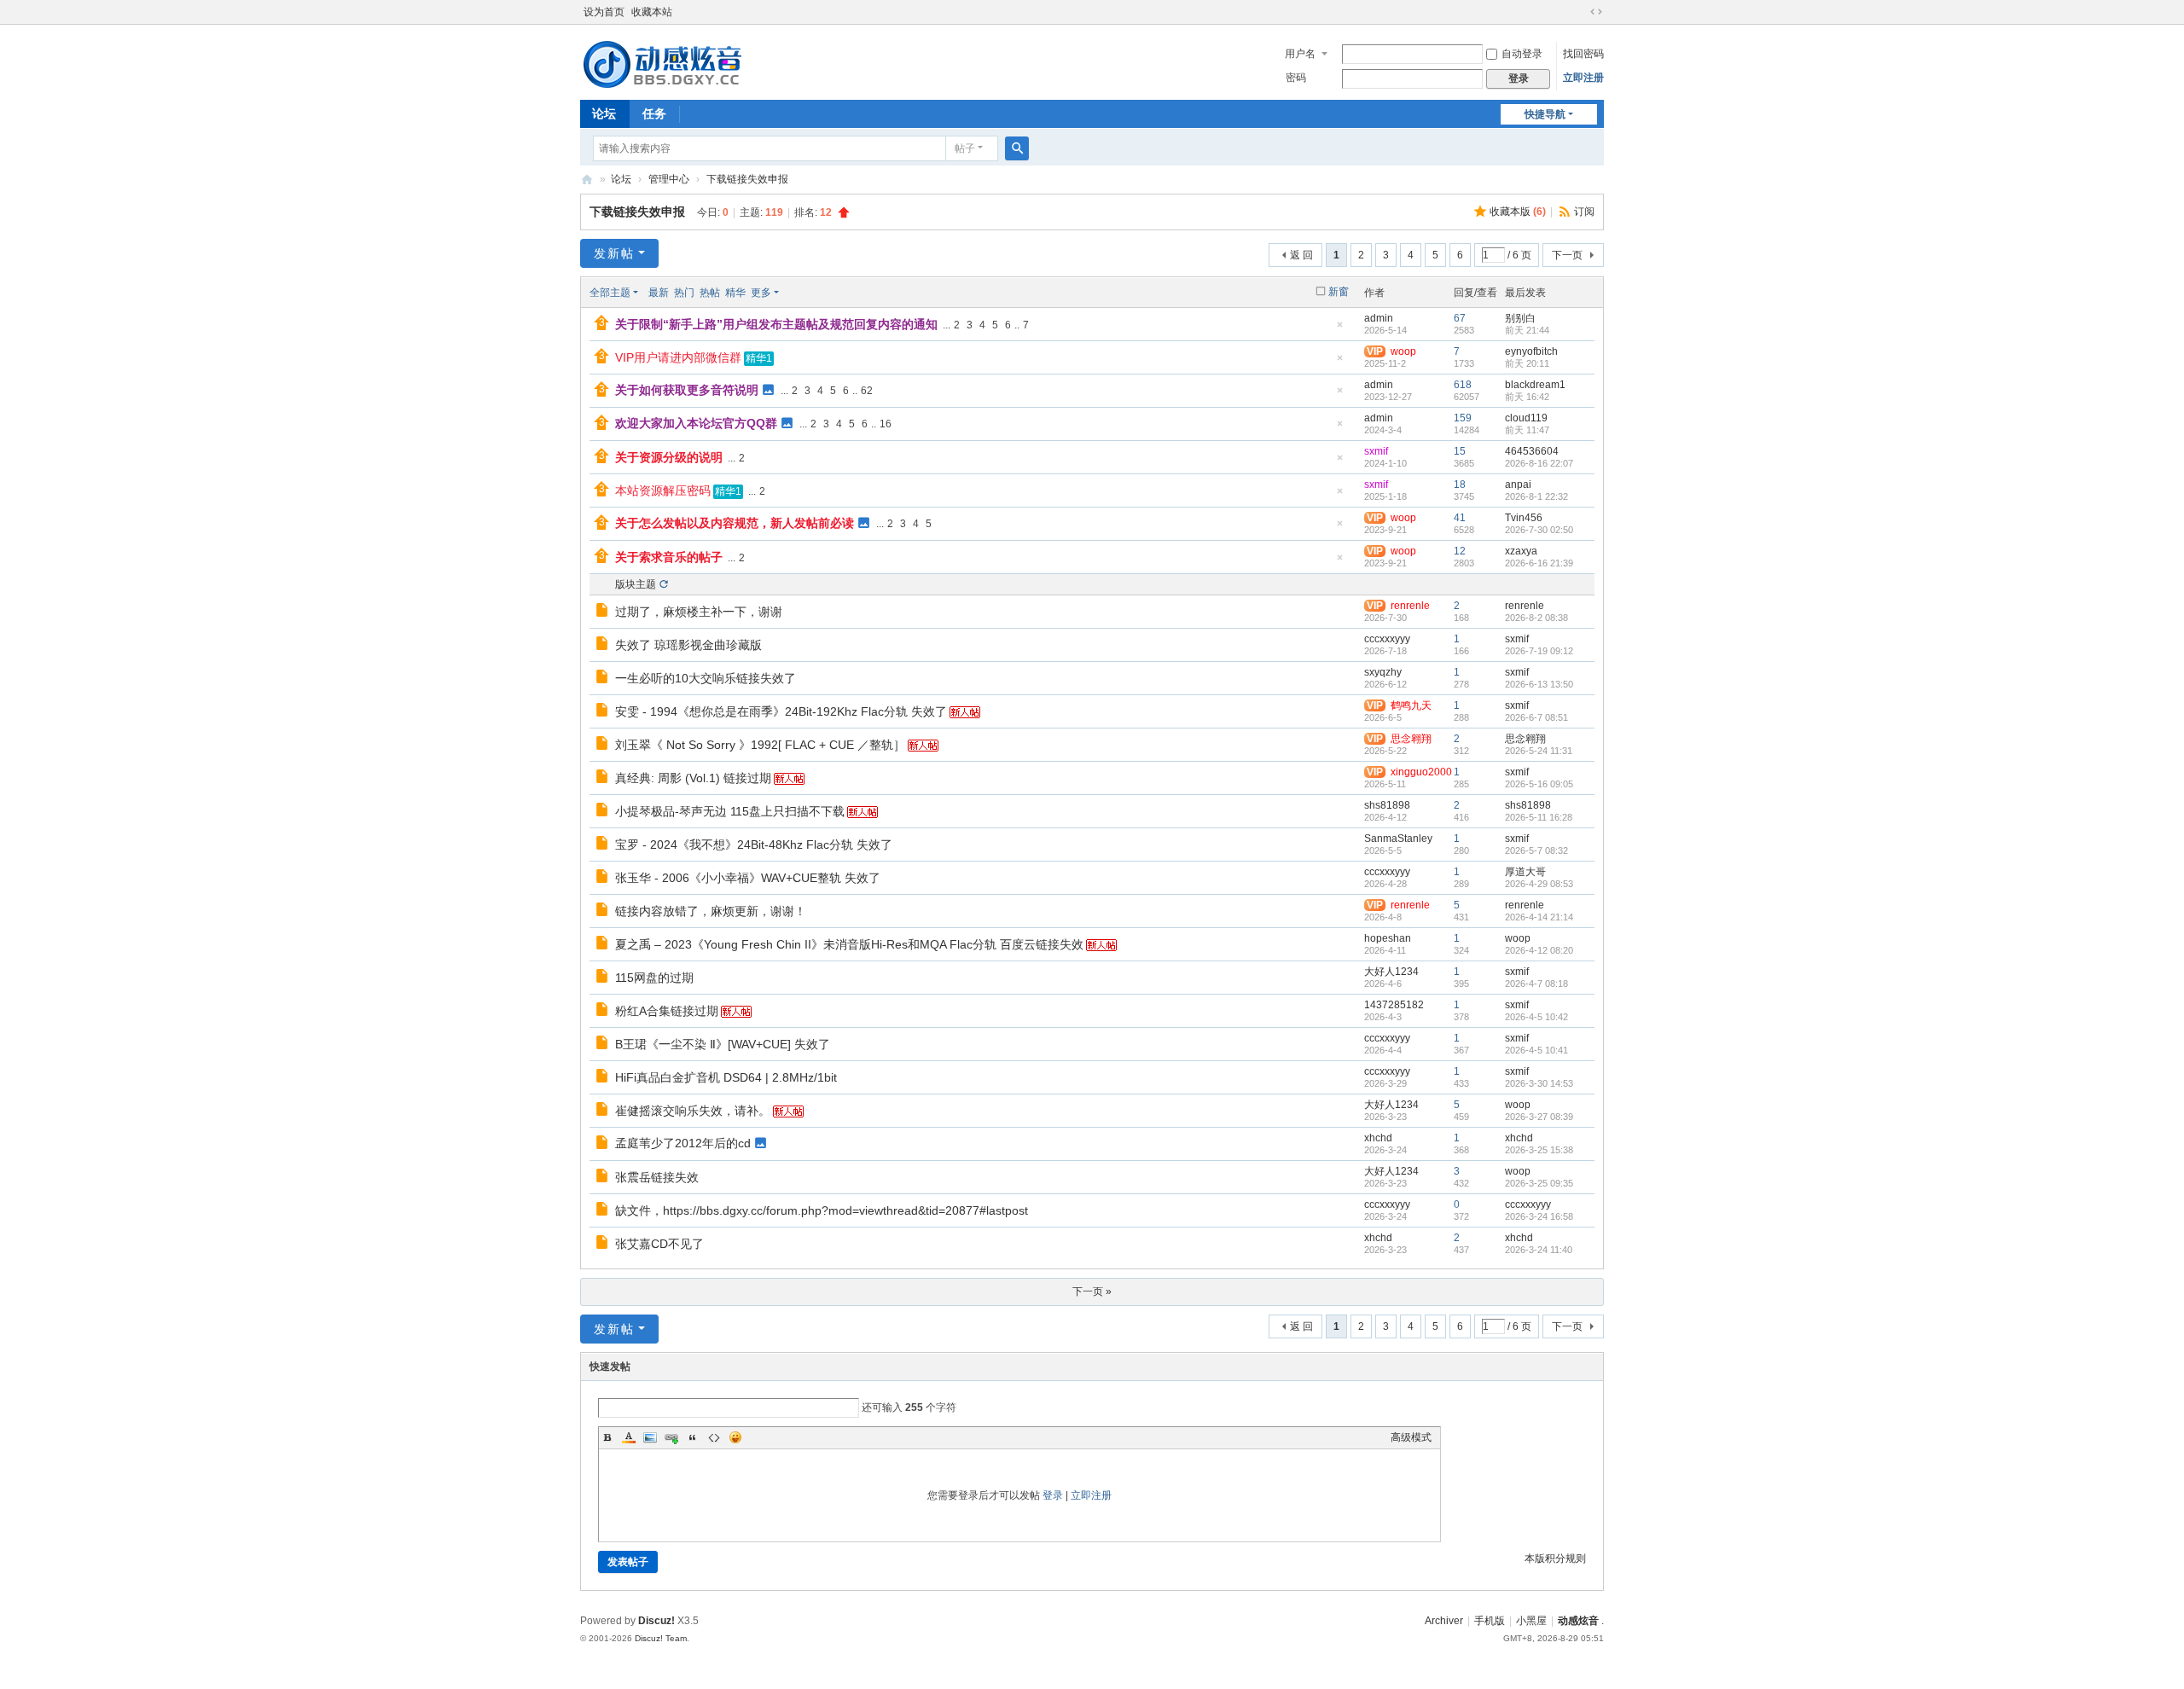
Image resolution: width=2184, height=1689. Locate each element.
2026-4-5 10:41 (1536, 1050)
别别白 (1520, 318)
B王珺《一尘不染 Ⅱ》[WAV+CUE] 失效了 (723, 1044)
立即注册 (1583, 78)
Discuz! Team (661, 1638)
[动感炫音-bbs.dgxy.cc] (662, 61)
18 (1460, 485)
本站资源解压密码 (663, 490)
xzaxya (1521, 551)
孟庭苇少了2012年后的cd (683, 1143)
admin (1379, 318)
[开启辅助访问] (1580, 12)
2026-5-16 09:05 (1539, 784)
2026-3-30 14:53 (1539, 1083)
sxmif (1376, 451)
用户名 (1300, 54)
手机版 (1490, 1621)
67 (1460, 318)
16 (886, 424)
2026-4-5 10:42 (1536, 1017)
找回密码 (1583, 54)
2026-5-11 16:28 (1539, 817)
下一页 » (1092, 1291)
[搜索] (1017, 148)
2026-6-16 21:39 (1539, 563)
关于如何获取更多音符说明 (687, 390)
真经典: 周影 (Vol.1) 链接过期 (693, 778)
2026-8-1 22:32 (1536, 496)
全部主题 (610, 293)
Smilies (735, 1437)
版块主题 (636, 584)
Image (650, 1437)
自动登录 (1522, 54)
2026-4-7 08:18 (1536, 984)
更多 (761, 293)
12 (1460, 551)
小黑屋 (1531, 1621)
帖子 (965, 148)
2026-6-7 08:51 (1536, 717)
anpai (1518, 485)
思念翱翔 (1525, 739)
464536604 (1532, 451)
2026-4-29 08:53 (1539, 884)
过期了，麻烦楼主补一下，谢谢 (699, 612)
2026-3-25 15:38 (1539, 1150)
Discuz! (656, 1621)
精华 (735, 293)
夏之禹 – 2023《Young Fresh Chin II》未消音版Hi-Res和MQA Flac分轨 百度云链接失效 (849, 944)
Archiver (1444, 1621)
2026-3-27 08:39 (1539, 1117)
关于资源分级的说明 (669, 457)
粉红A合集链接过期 (667, 1011)
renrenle (1525, 606)
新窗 (1339, 292)
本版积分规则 (1555, 1558)
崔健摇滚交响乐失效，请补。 (693, 1111)
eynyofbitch (1531, 351)
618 (1463, 385)
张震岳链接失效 (657, 1177)
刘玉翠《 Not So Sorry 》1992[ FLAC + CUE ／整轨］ (760, 745)
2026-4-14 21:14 (1539, 917)
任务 (654, 113)
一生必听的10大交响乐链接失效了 (706, 678)
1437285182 (1394, 1005)
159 (1463, 418)
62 (867, 391)
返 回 (1301, 255)
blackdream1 (1535, 385)
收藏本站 (652, 12)
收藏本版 (1518, 212)
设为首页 (604, 12)
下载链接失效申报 (747, 179)
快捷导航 (1545, 114)
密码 (1296, 78)
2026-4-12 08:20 (1539, 950)
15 (1460, 451)
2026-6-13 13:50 (1539, 684)
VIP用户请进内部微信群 (678, 357)
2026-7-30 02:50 (1539, 530)
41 (1460, 518)
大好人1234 (1391, 972)
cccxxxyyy (1387, 639)
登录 (1053, 1495)
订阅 (1584, 212)
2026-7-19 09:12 (1539, 651)
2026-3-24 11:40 (1539, 1250)
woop (1518, 938)
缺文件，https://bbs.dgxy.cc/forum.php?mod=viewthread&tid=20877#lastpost (822, 1210)
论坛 (604, 113)
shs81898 (1387, 805)
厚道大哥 (1525, 872)
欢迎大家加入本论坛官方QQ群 (696, 423)
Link (671, 1437)
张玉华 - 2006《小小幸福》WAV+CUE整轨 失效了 (748, 878)
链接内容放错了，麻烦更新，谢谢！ (711, 911)
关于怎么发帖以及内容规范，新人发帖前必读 (735, 523)
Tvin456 (1524, 518)
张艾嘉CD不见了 (659, 1244)
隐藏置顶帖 (1339, 330)
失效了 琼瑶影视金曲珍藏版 (688, 645)
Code (714, 1437)
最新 (659, 293)
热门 (684, 293)
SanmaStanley (1398, 839)
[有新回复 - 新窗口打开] (604, 612)
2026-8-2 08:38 (1536, 618)
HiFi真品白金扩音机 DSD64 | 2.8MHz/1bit (726, 1077)
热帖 (710, 293)
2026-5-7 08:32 (1536, 850)
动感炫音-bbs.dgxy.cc (587, 180)
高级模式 (1411, 1437)
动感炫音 (1578, 1621)
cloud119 (1526, 418)
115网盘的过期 (654, 978)
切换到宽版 (1596, 12)
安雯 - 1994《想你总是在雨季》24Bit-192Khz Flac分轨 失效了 (781, 711)
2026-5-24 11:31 (1539, 751)
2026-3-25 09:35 (1539, 1183)
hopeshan (1388, 938)
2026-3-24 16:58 (1539, 1216)
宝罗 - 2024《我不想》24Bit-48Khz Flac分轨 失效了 (754, 844)
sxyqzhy (1383, 672)
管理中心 (669, 179)
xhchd (1378, 1138)
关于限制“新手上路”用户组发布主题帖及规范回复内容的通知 (776, 324)
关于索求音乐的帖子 (669, 557)
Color (629, 1437)
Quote (693, 1437)
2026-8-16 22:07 (1539, 463)
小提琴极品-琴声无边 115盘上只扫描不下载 (730, 811)
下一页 (1567, 255)
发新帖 (614, 253)
